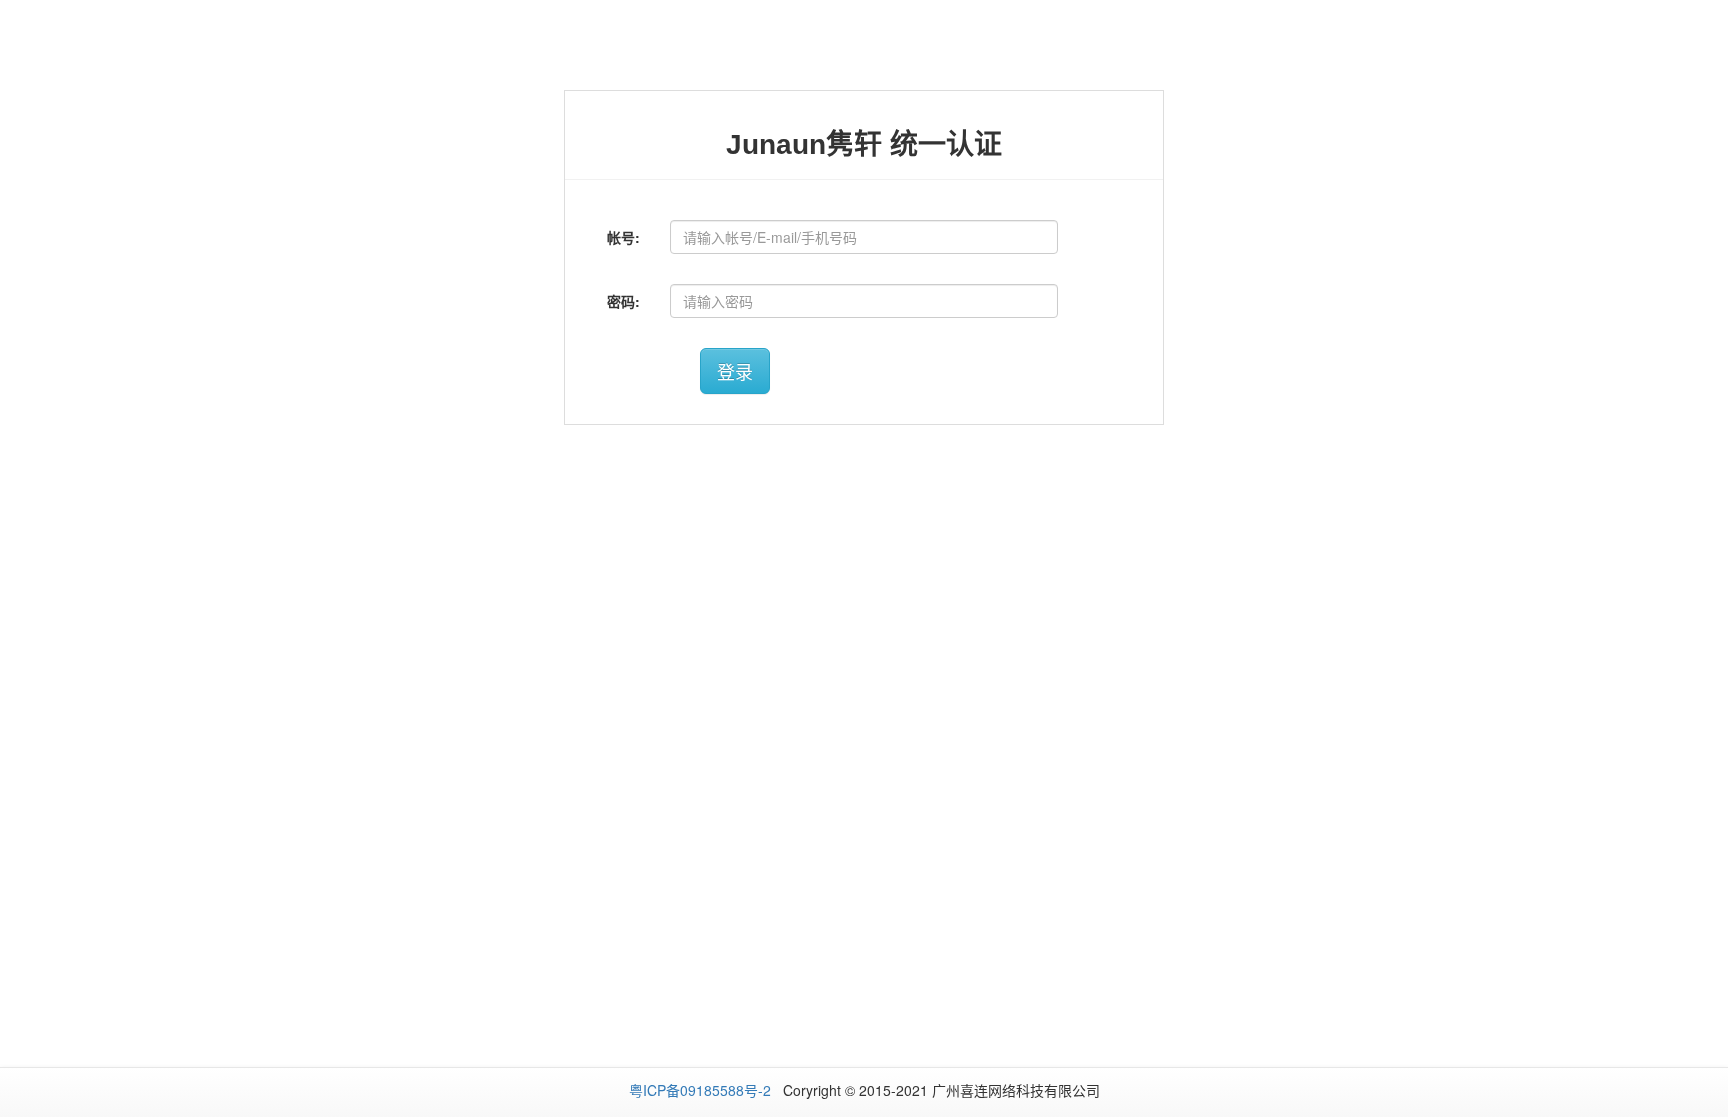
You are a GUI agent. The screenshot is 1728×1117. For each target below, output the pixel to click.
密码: (623, 301)
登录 (735, 371)
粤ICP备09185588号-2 (702, 1090)
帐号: (623, 237)
